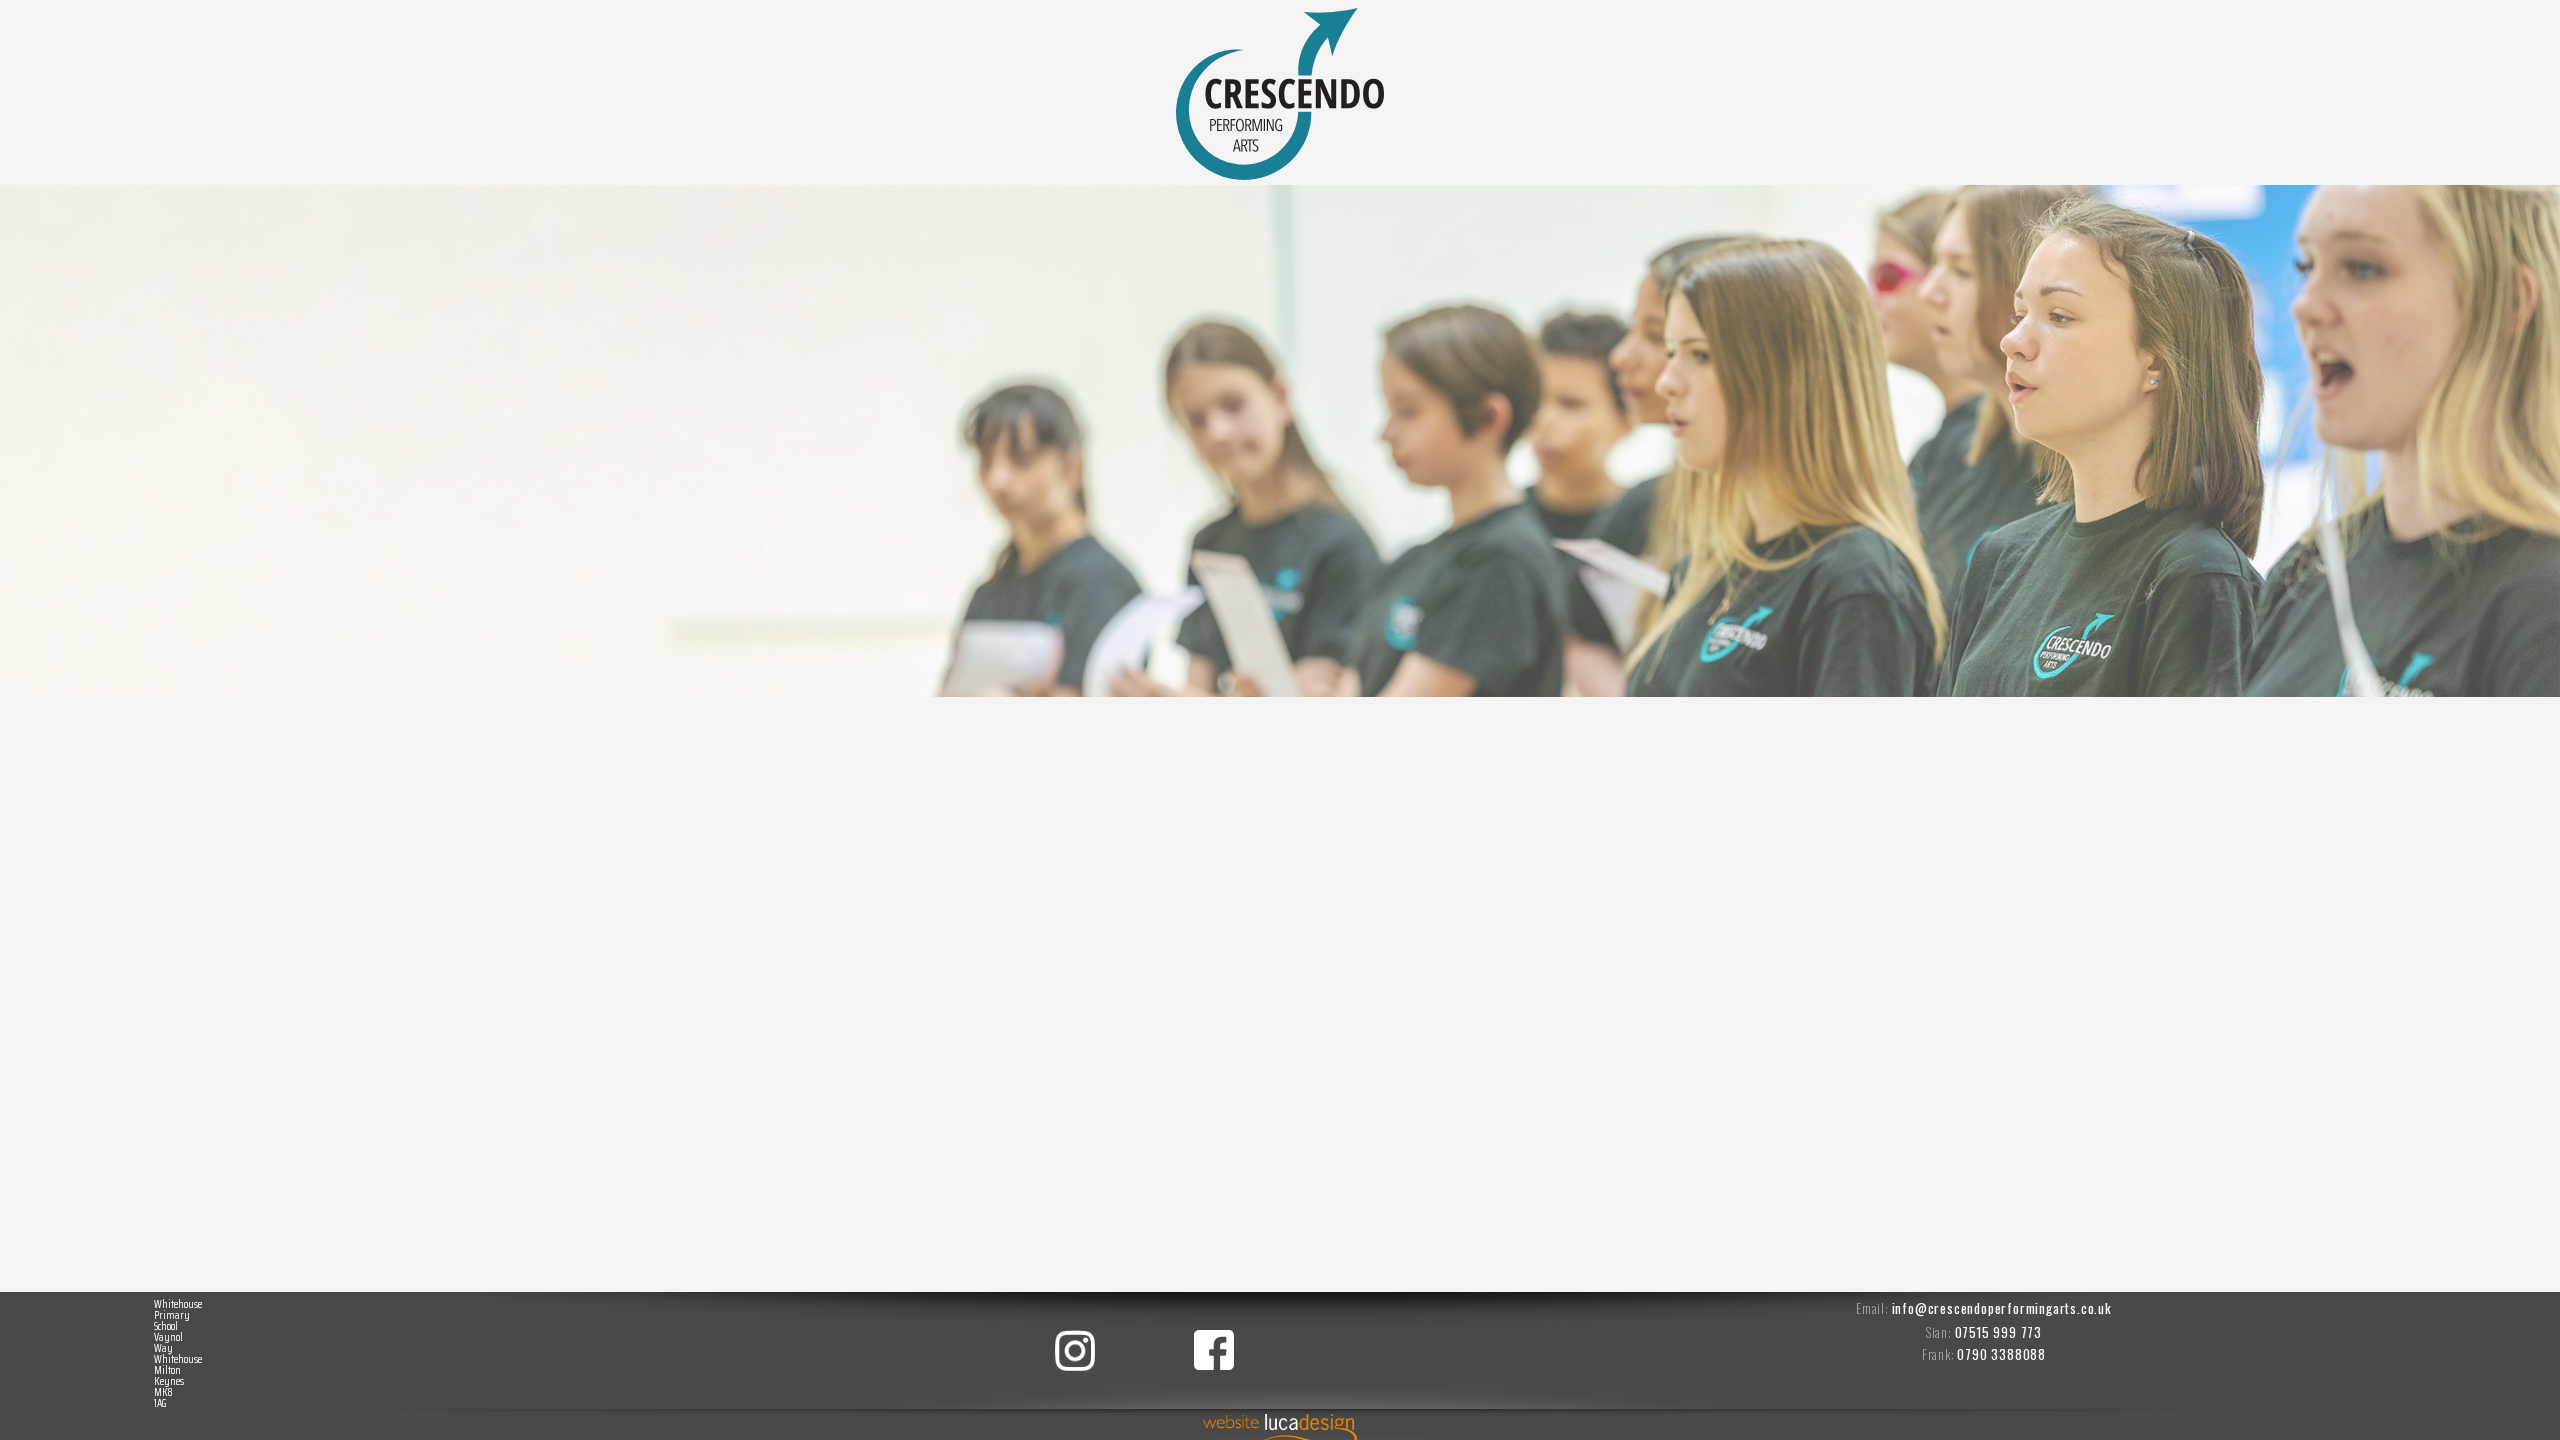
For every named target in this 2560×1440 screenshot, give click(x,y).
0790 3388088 (2001, 1354)
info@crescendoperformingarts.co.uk (2002, 1308)
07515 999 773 (1998, 1332)
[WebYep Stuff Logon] (2521, 9)
